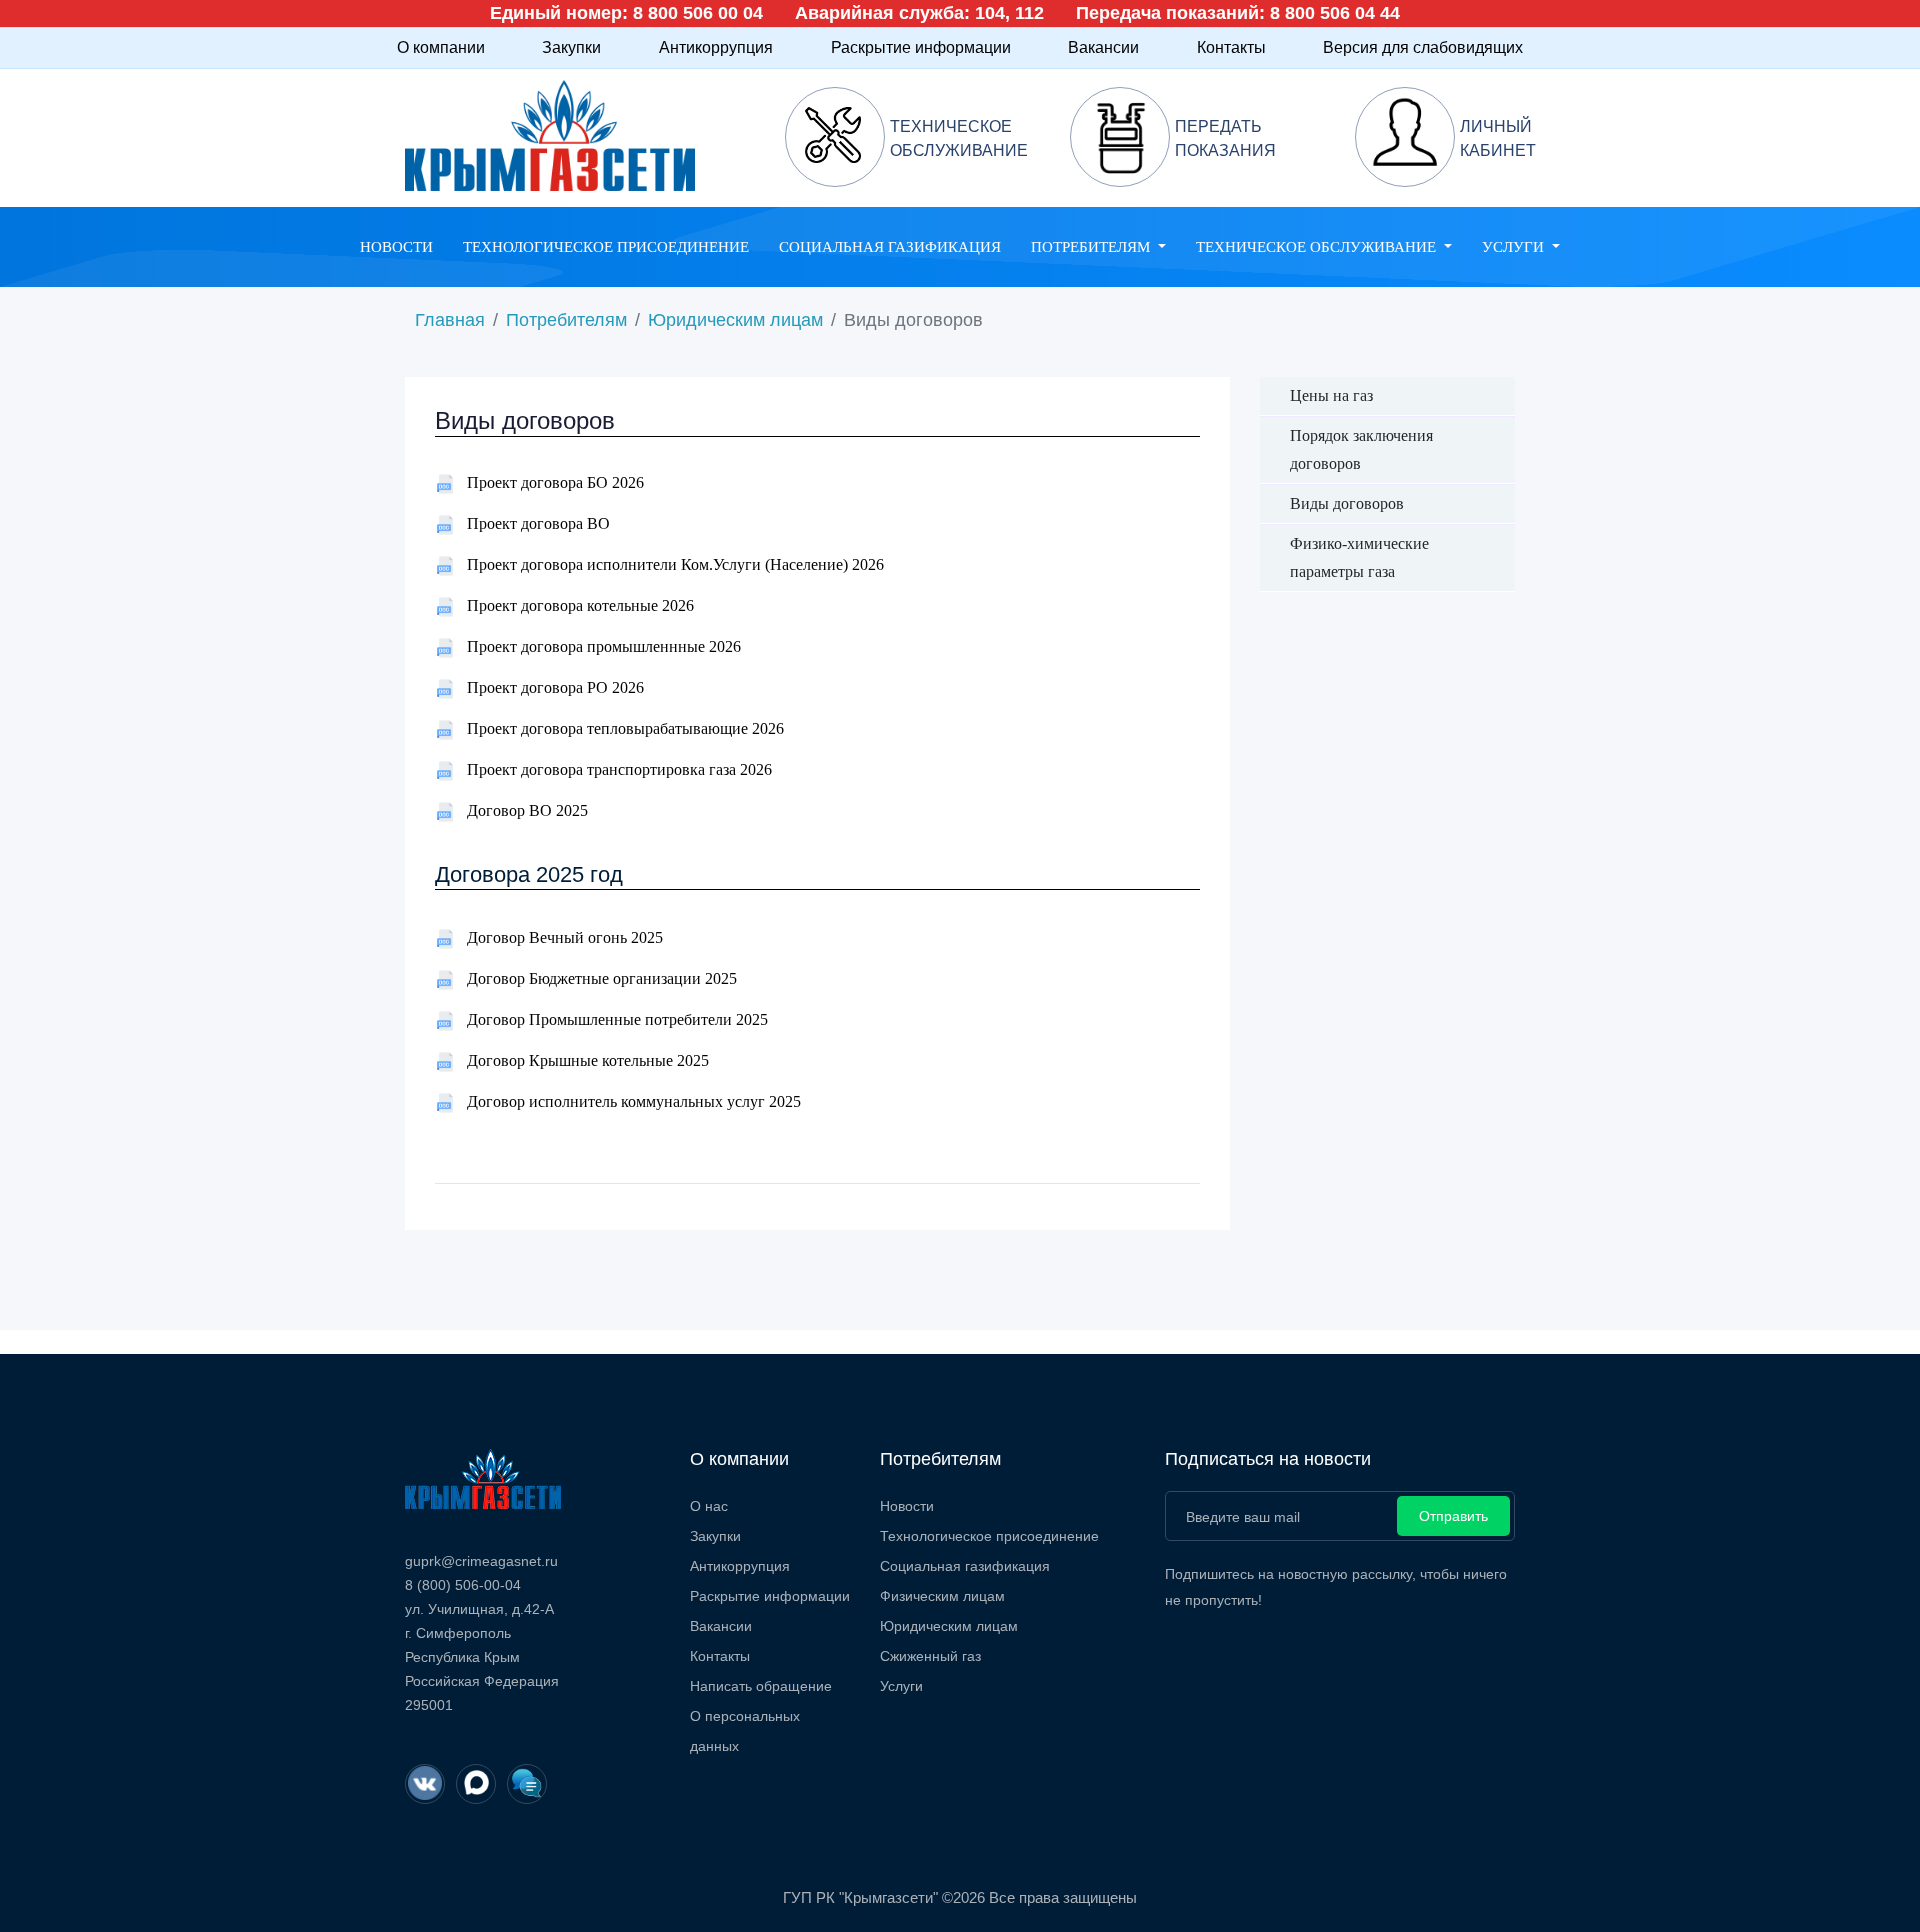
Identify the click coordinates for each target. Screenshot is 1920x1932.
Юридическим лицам (735, 320)
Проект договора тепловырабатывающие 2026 (619, 728)
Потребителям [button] (1092, 247)
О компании (441, 47)
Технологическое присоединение (606, 247)
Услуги (901, 1686)
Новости (396, 247)
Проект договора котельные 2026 (574, 605)
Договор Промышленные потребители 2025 (611, 1019)
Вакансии (1103, 47)
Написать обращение (761, 1686)
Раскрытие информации (921, 47)
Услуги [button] (1515, 247)
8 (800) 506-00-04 (463, 1585)
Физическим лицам (942, 1596)
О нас (709, 1506)
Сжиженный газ (930, 1656)
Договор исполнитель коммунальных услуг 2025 (628, 1101)
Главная (450, 320)
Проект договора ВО (532, 523)
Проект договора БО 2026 (549, 482)
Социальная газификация (890, 247)
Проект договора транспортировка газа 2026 (613, 769)
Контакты (1231, 47)
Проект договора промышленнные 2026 (598, 646)
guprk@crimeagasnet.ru (481, 1561)
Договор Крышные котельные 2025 (582, 1060)
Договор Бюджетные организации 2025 (596, 978)
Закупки (571, 47)
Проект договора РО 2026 (549, 687)
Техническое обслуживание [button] (1318, 247)
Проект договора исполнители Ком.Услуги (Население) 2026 (669, 564)
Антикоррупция (716, 47)
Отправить (1453, 1516)
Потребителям (566, 320)
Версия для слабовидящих (1423, 47)
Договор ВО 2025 (521, 810)
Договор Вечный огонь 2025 (559, 937)
